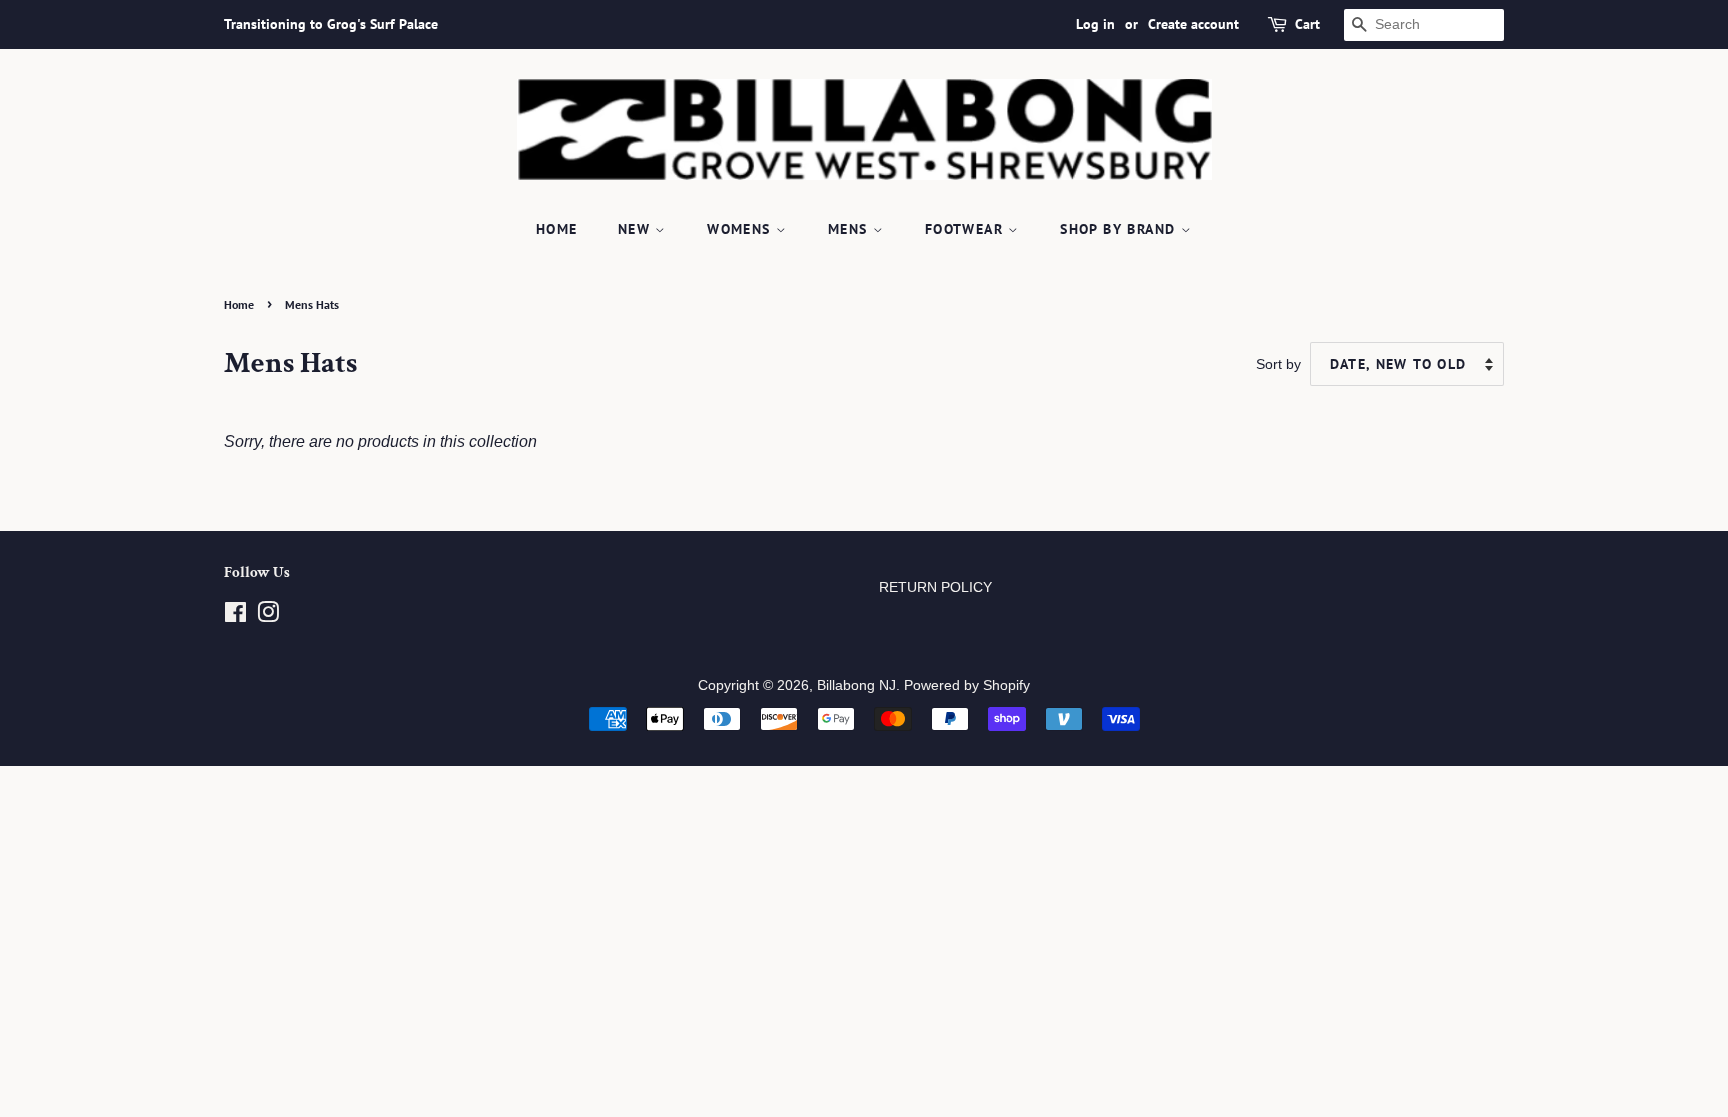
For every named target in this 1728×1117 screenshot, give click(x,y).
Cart (1307, 24)
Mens (850, 229)
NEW (637, 229)
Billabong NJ (856, 685)
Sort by (1278, 364)
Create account (1193, 24)
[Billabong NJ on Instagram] (268, 616)
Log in (1095, 24)
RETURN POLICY (935, 587)
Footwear (967, 229)
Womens (741, 229)
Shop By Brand (1120, 229)
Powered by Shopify (967, 685)
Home (557, 229)
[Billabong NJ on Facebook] (235, 616)
